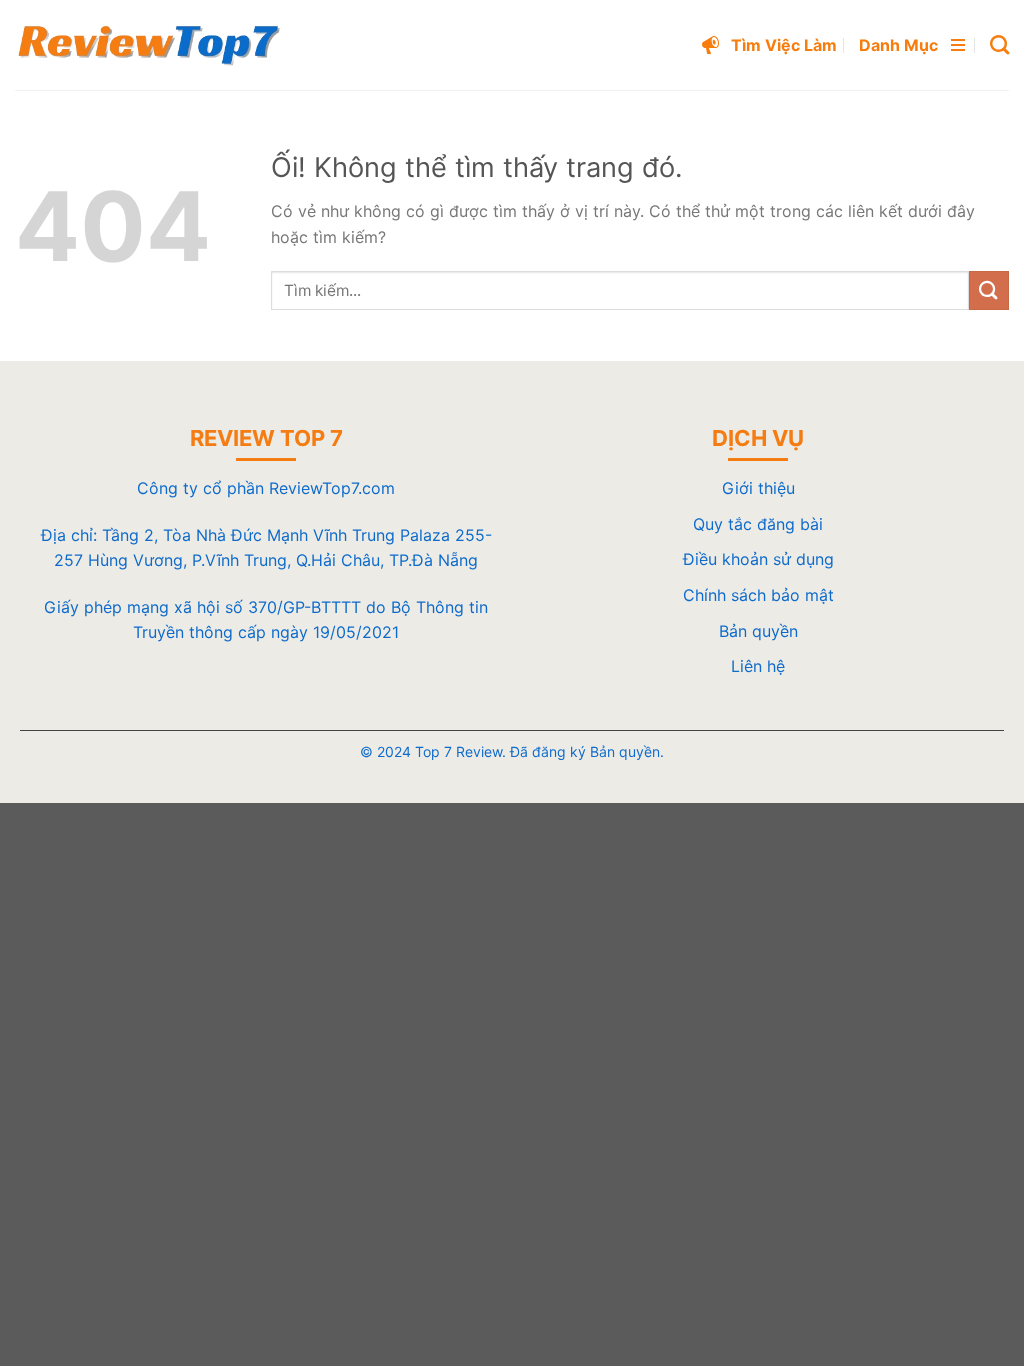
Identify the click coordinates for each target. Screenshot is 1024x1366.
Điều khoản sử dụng (758, 559)
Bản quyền (758, 631)
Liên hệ (758, 666)
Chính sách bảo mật (758, 595)
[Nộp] (989, 290)
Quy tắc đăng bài (758, 524)
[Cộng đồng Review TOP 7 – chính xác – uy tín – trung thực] (149, 44)
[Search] (999, 44)
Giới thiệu (758, 488)
